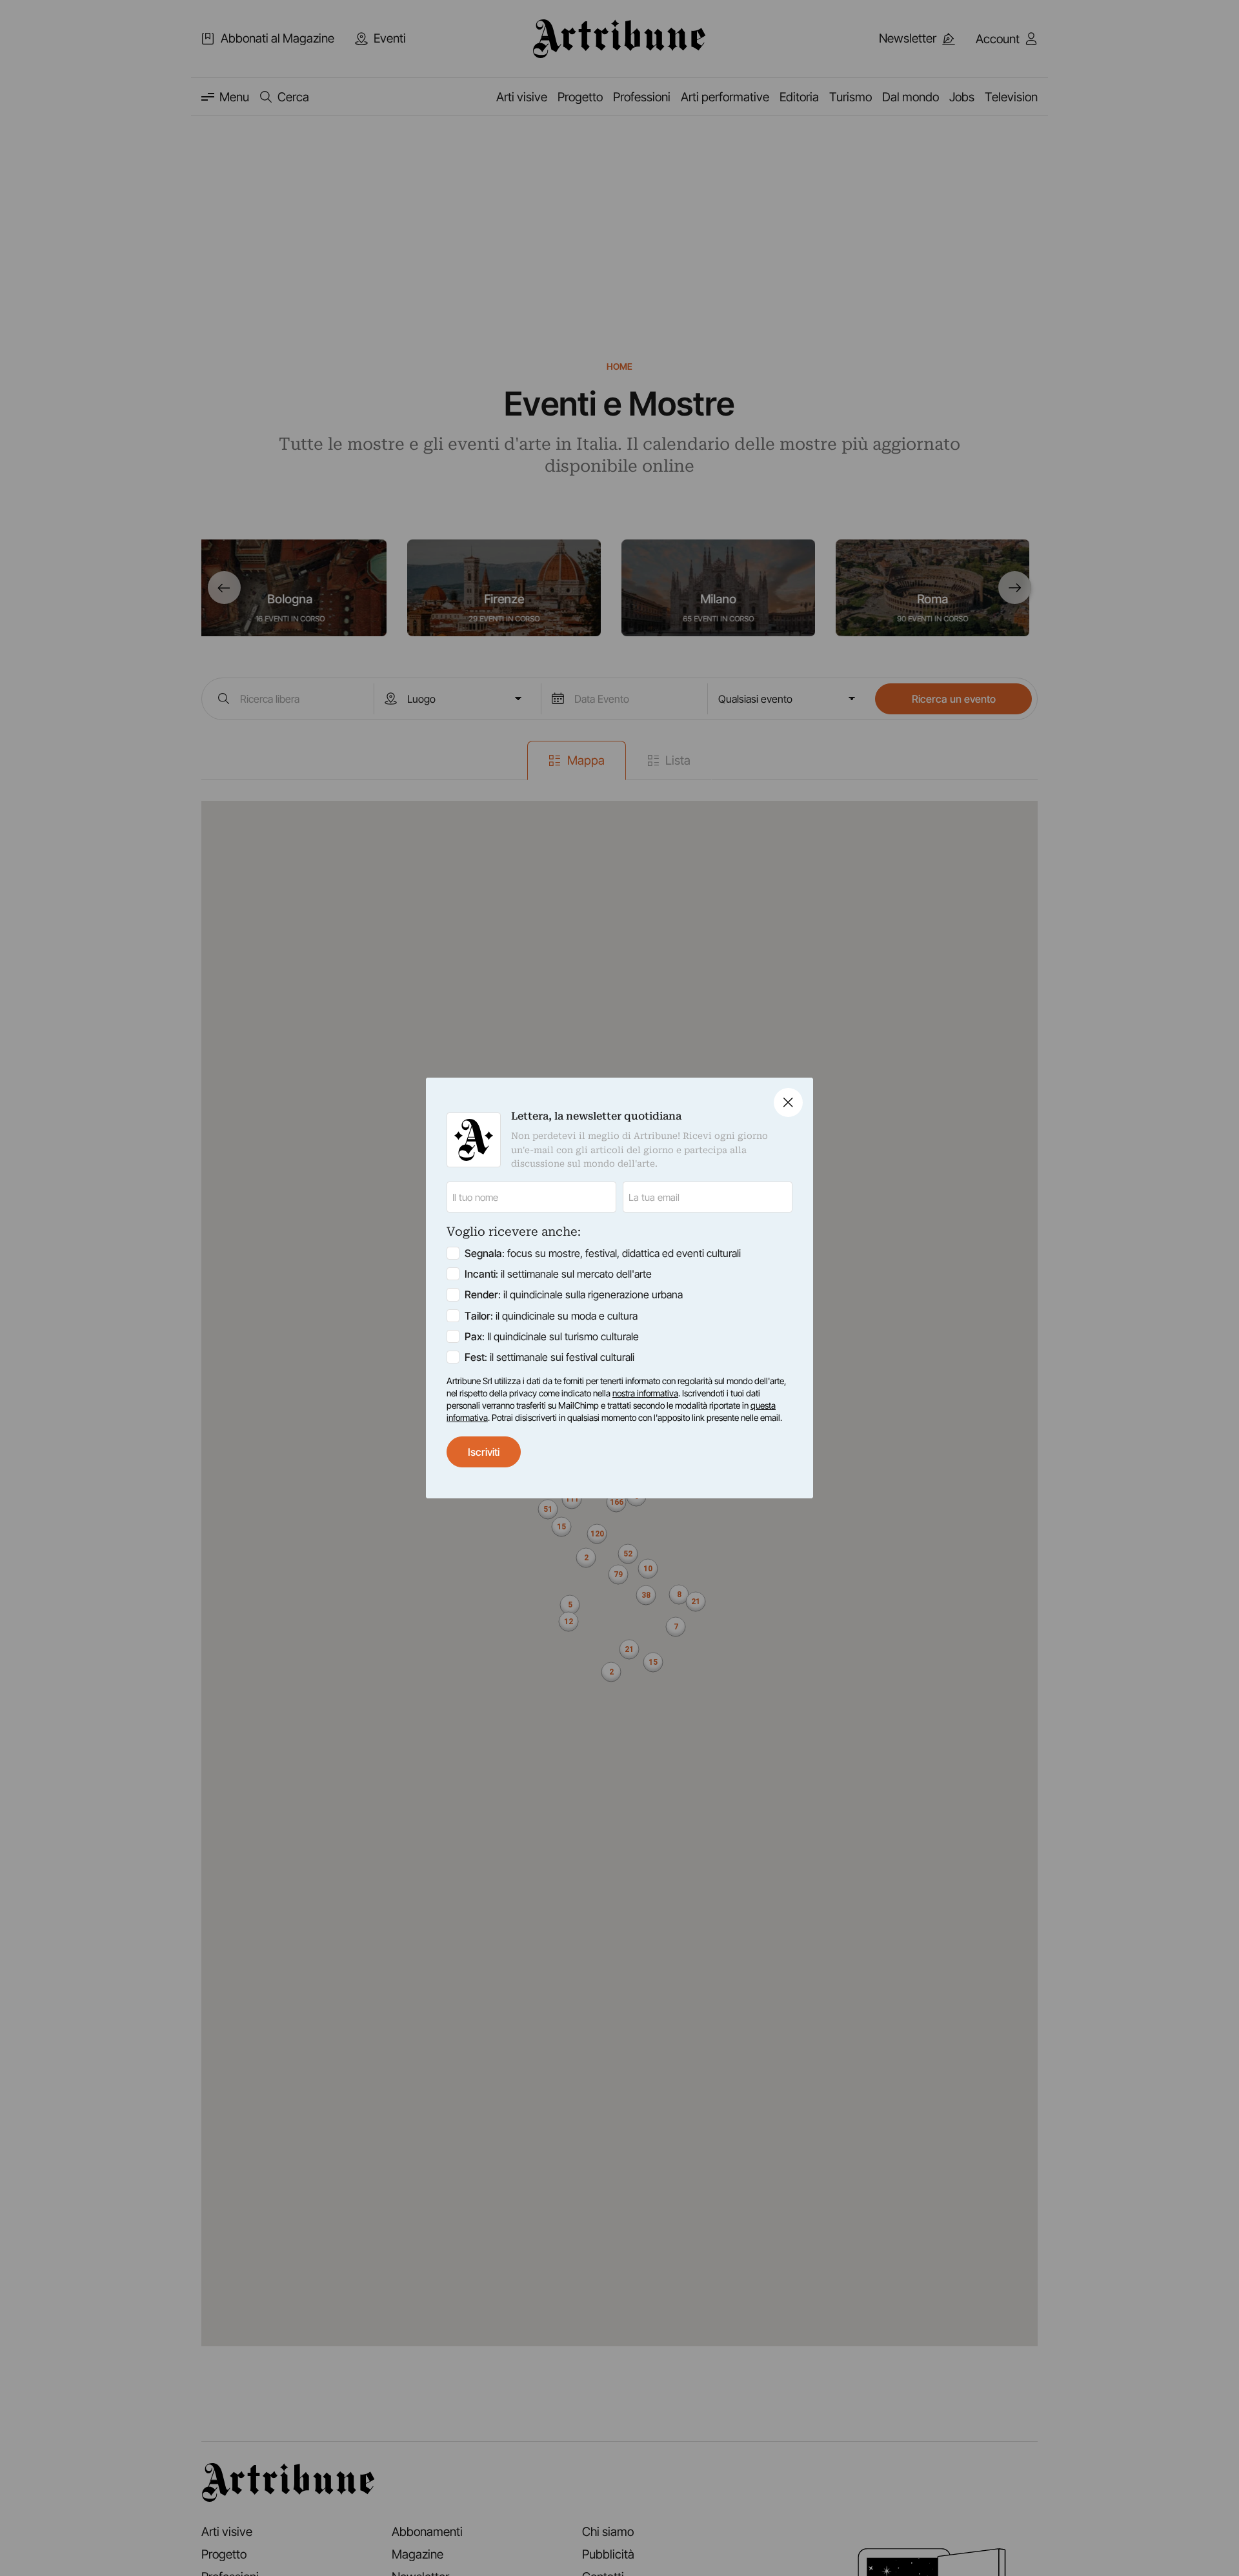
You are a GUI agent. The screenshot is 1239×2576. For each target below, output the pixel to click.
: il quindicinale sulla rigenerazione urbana (574, 1294)
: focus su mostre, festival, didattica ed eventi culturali (603, 1253)
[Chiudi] (788, 1102)
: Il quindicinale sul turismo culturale (552, 1336)
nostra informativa (645, 1393)
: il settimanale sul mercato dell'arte (558, 1274)
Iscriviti (484, 1452)
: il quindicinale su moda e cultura (551, 1316)
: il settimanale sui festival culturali (549, 1357)
